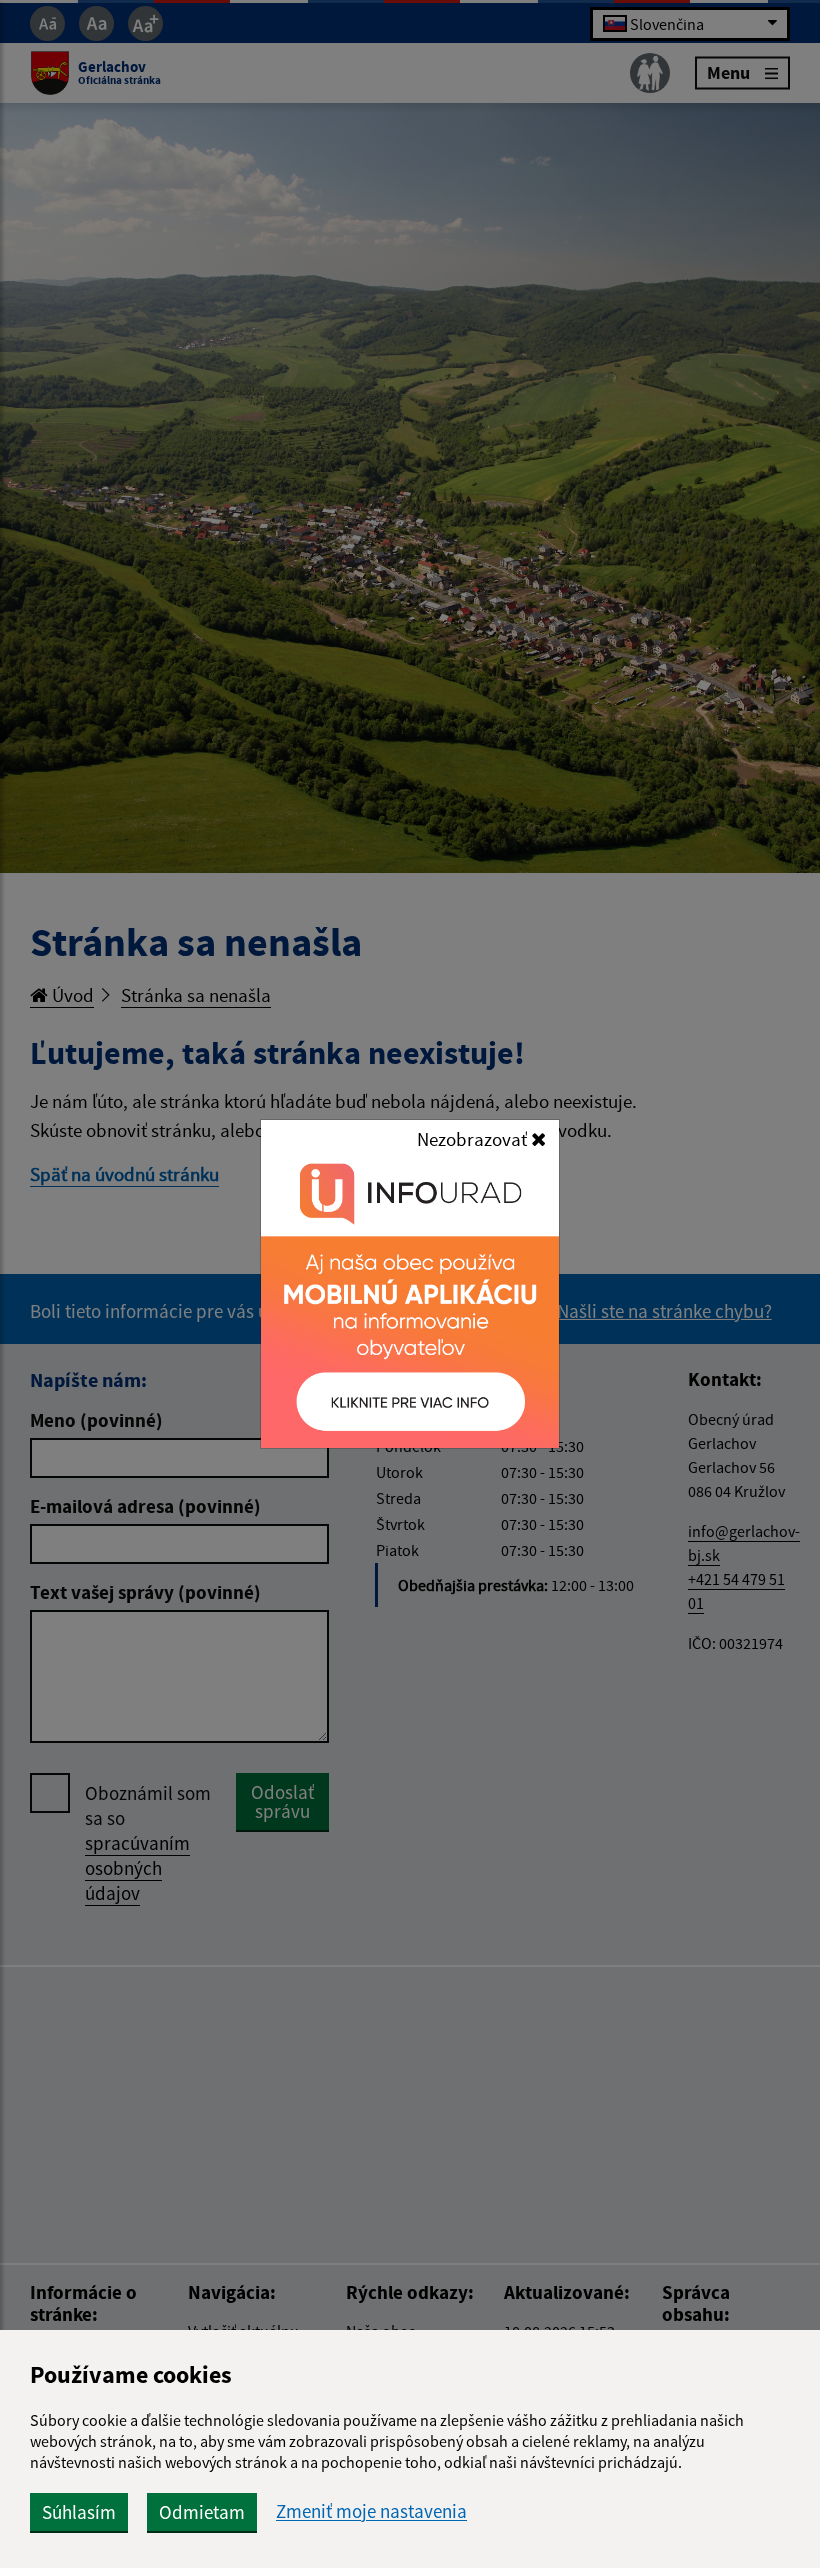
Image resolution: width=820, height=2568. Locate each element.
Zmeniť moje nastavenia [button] (371, 2511)
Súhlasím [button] (79, 2512)
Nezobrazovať (474, 1139)
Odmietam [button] (202, 2512)
